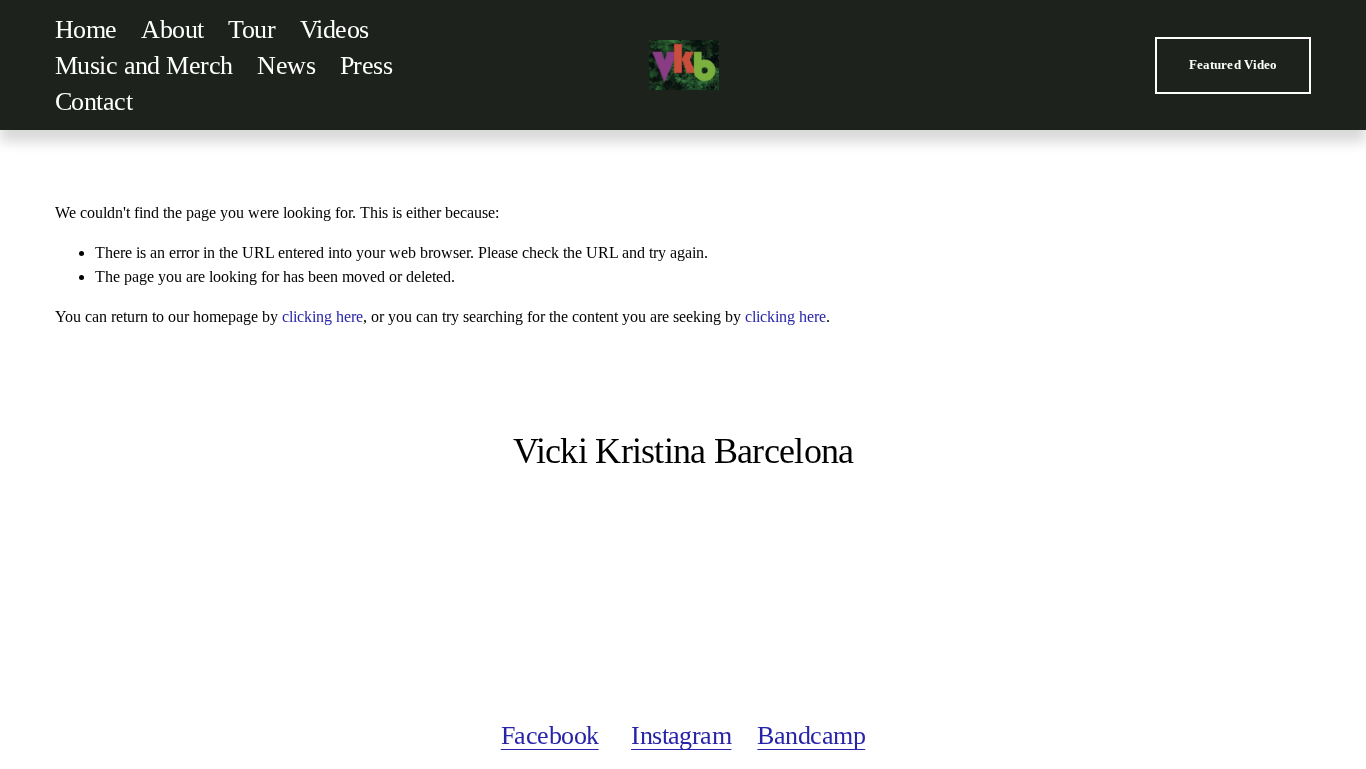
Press (366, 65)
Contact (93, 101)
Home (86, 29)
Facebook (550, 735)
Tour (251, 29)
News (286, 65)
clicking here (322, 316)
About (172, 29)
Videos (334, 29)
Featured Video (1233, 65)
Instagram (681, 735)
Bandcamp (811, 735)
